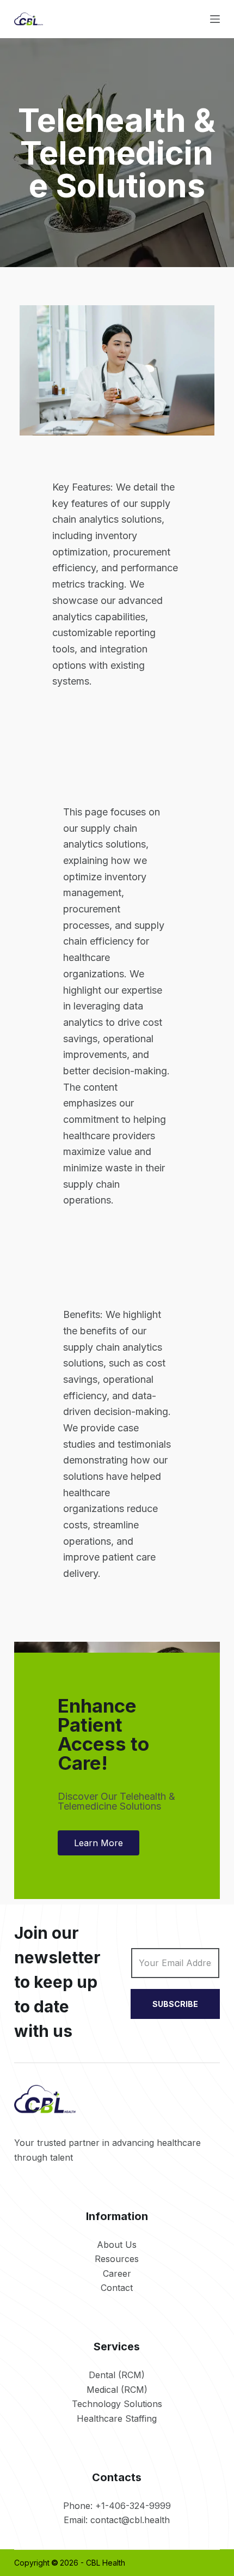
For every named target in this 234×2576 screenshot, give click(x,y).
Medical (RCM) (117, 2390)
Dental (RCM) (117, 2375)
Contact (117, 2288)
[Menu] (215, 19)
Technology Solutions (117, 2404)
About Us (117, 2245)
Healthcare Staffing (117, 2418)
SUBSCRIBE (175, 2004)
